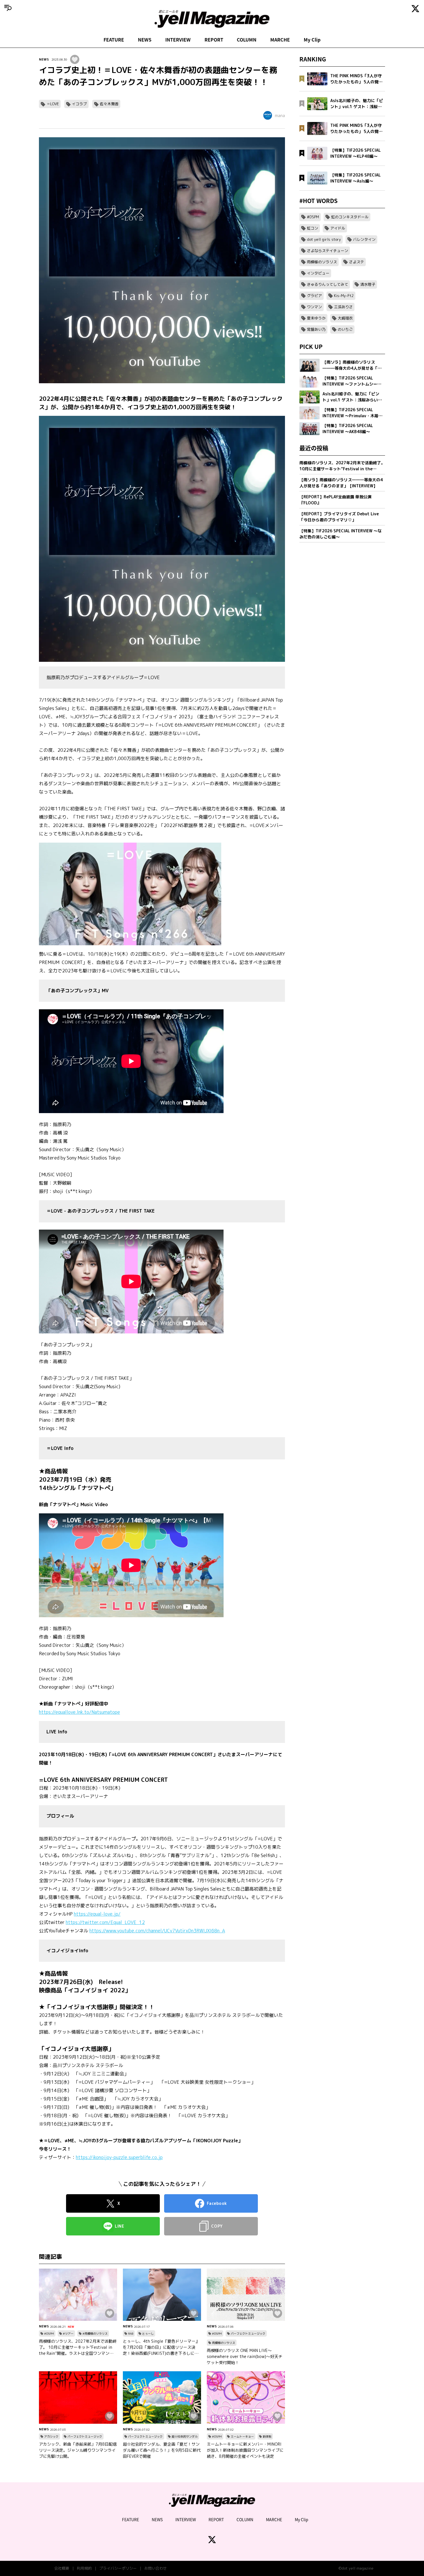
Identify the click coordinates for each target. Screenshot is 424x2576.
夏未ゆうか (316, 318)
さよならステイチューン (328, 251)
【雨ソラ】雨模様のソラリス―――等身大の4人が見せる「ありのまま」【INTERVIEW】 (341, 483)
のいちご (345, 329)
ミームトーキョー (242, 2436)
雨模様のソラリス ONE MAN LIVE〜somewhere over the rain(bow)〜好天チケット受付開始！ (245, 2356)
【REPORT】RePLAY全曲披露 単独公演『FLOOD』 (335, 500)
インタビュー (318, 273)
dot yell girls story (324, 239)
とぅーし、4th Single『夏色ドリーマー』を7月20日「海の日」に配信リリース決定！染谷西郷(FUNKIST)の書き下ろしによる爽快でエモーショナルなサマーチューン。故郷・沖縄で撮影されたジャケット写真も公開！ (161, 2347)
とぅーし (148, 2333)
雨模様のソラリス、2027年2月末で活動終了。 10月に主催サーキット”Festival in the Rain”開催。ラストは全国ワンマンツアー (78, 2347)
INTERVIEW (178, 40)
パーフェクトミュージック (248, 2333)
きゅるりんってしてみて (328, 284)
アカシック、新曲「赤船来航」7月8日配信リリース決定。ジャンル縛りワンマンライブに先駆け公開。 (78, 2450)
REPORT (214, 40)
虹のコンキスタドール (350, 217)
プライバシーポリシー (118, 2568)
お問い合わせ (155, 2568)
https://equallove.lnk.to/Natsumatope (79, 1712)
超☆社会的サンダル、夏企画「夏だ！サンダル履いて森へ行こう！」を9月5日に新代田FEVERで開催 (162, 2450)
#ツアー (68, 2333)
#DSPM (49, 2333)
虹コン (313, 228)
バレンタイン (364, 239)
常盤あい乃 (316, 329)
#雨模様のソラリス (95, 2333)
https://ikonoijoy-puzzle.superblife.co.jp (119, 2157)
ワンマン (314, 307)
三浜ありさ (343, 307)
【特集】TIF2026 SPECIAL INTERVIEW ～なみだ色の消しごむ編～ (340, 534)
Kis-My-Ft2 (344, 296)
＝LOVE (53, 104)
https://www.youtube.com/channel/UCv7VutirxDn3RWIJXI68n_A (157, 1931)
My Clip (312, 40)
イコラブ (79, 104)
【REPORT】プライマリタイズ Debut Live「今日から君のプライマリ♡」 (339, 517)
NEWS (145, 40)
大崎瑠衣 (345, 318)
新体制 (267, 2436)
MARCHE (280, 40)
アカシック (51, 2436)
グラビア (314, 296)
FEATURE (114, 40)
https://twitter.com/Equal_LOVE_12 (105, 1922)
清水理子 (368, 284)
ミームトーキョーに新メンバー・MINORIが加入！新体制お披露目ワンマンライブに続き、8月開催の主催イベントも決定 (245, 2450)
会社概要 (62, 2568)
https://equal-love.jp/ (97, 1914)
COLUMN (247, 40)
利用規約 (84, 2568)
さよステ (357, 262)
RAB (131, 2333)
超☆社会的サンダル (185, 2436)
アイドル (338, 228)
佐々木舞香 (109, 104)
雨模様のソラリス (224, 2343)
